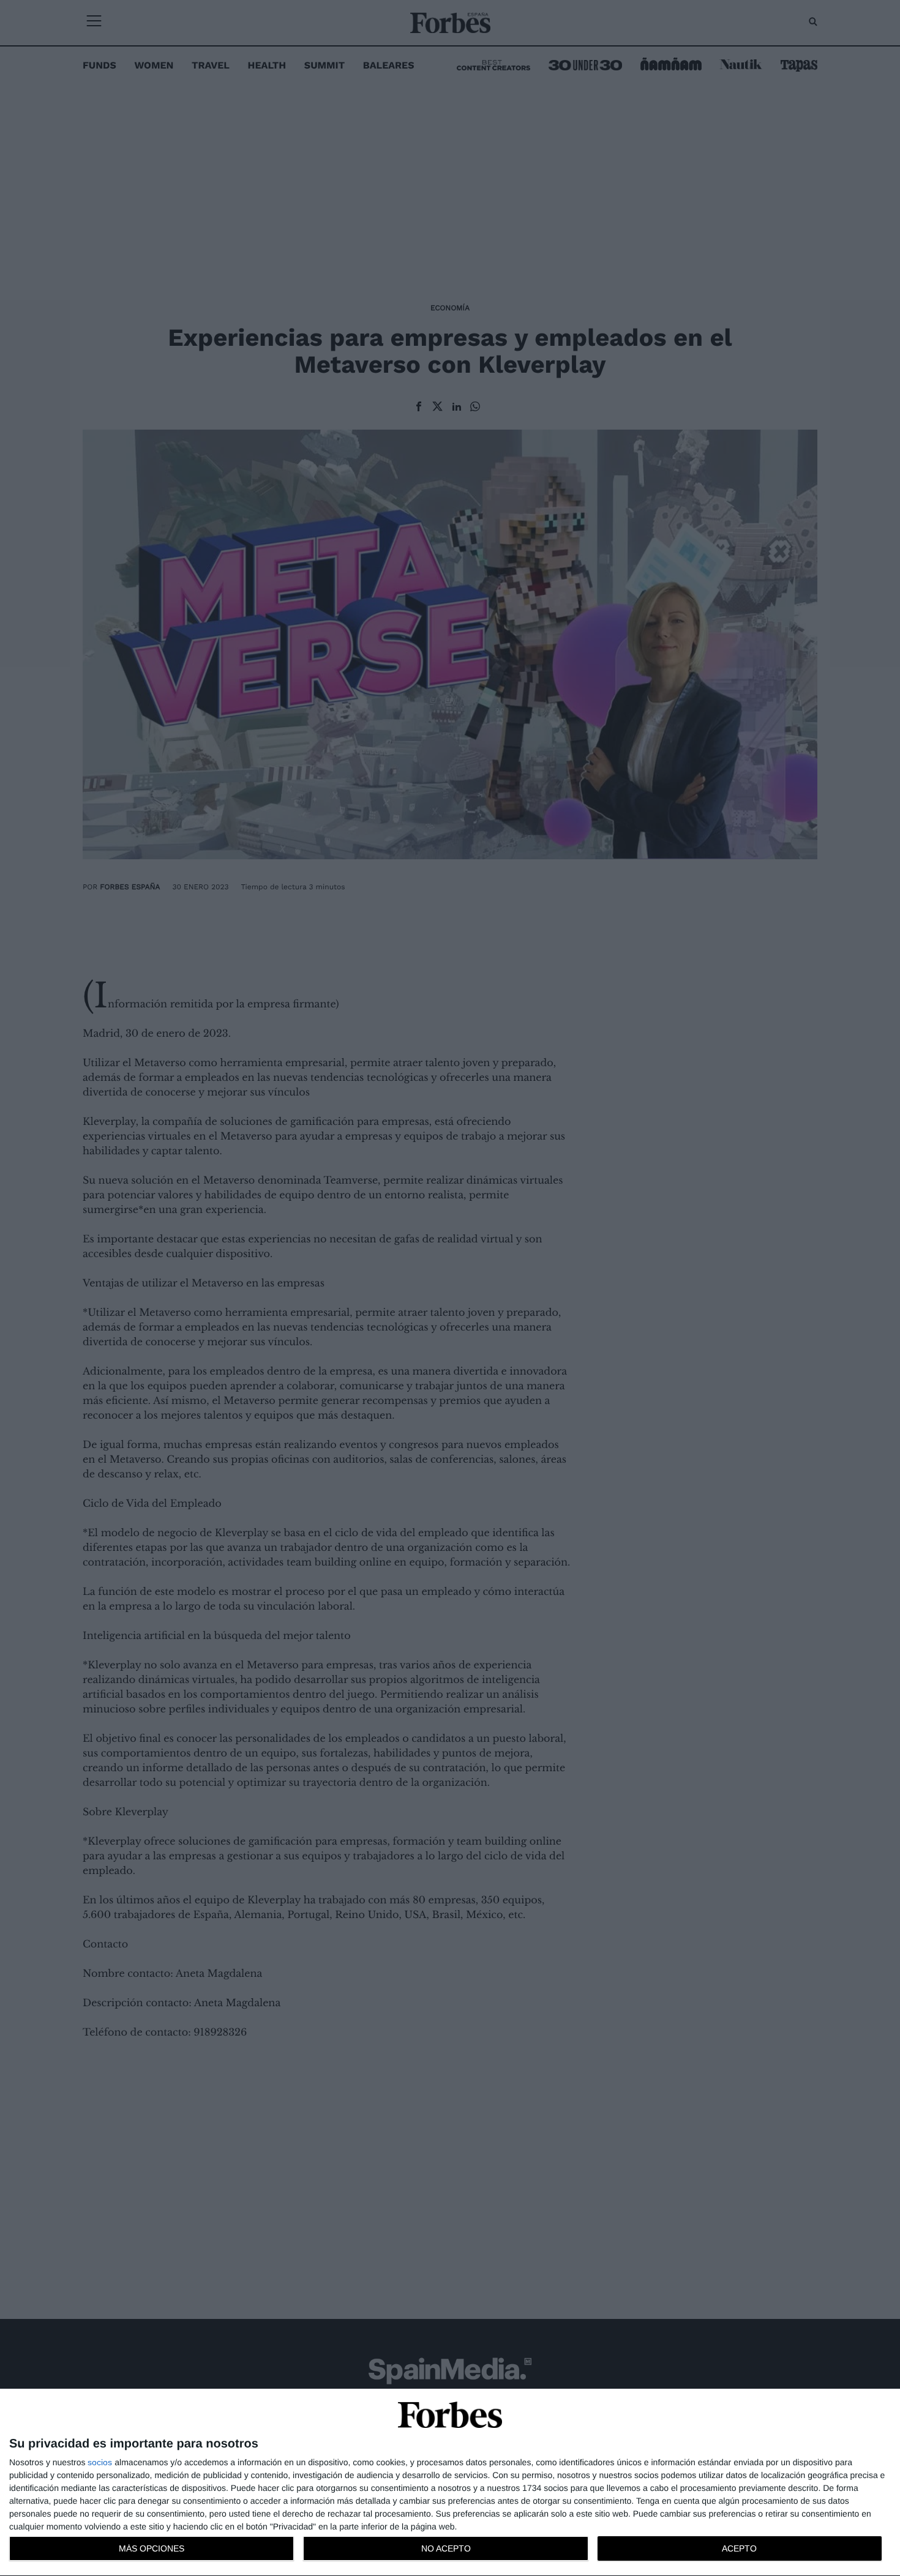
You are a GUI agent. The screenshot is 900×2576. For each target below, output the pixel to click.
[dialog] (450, 2483)
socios (100, 2462)
